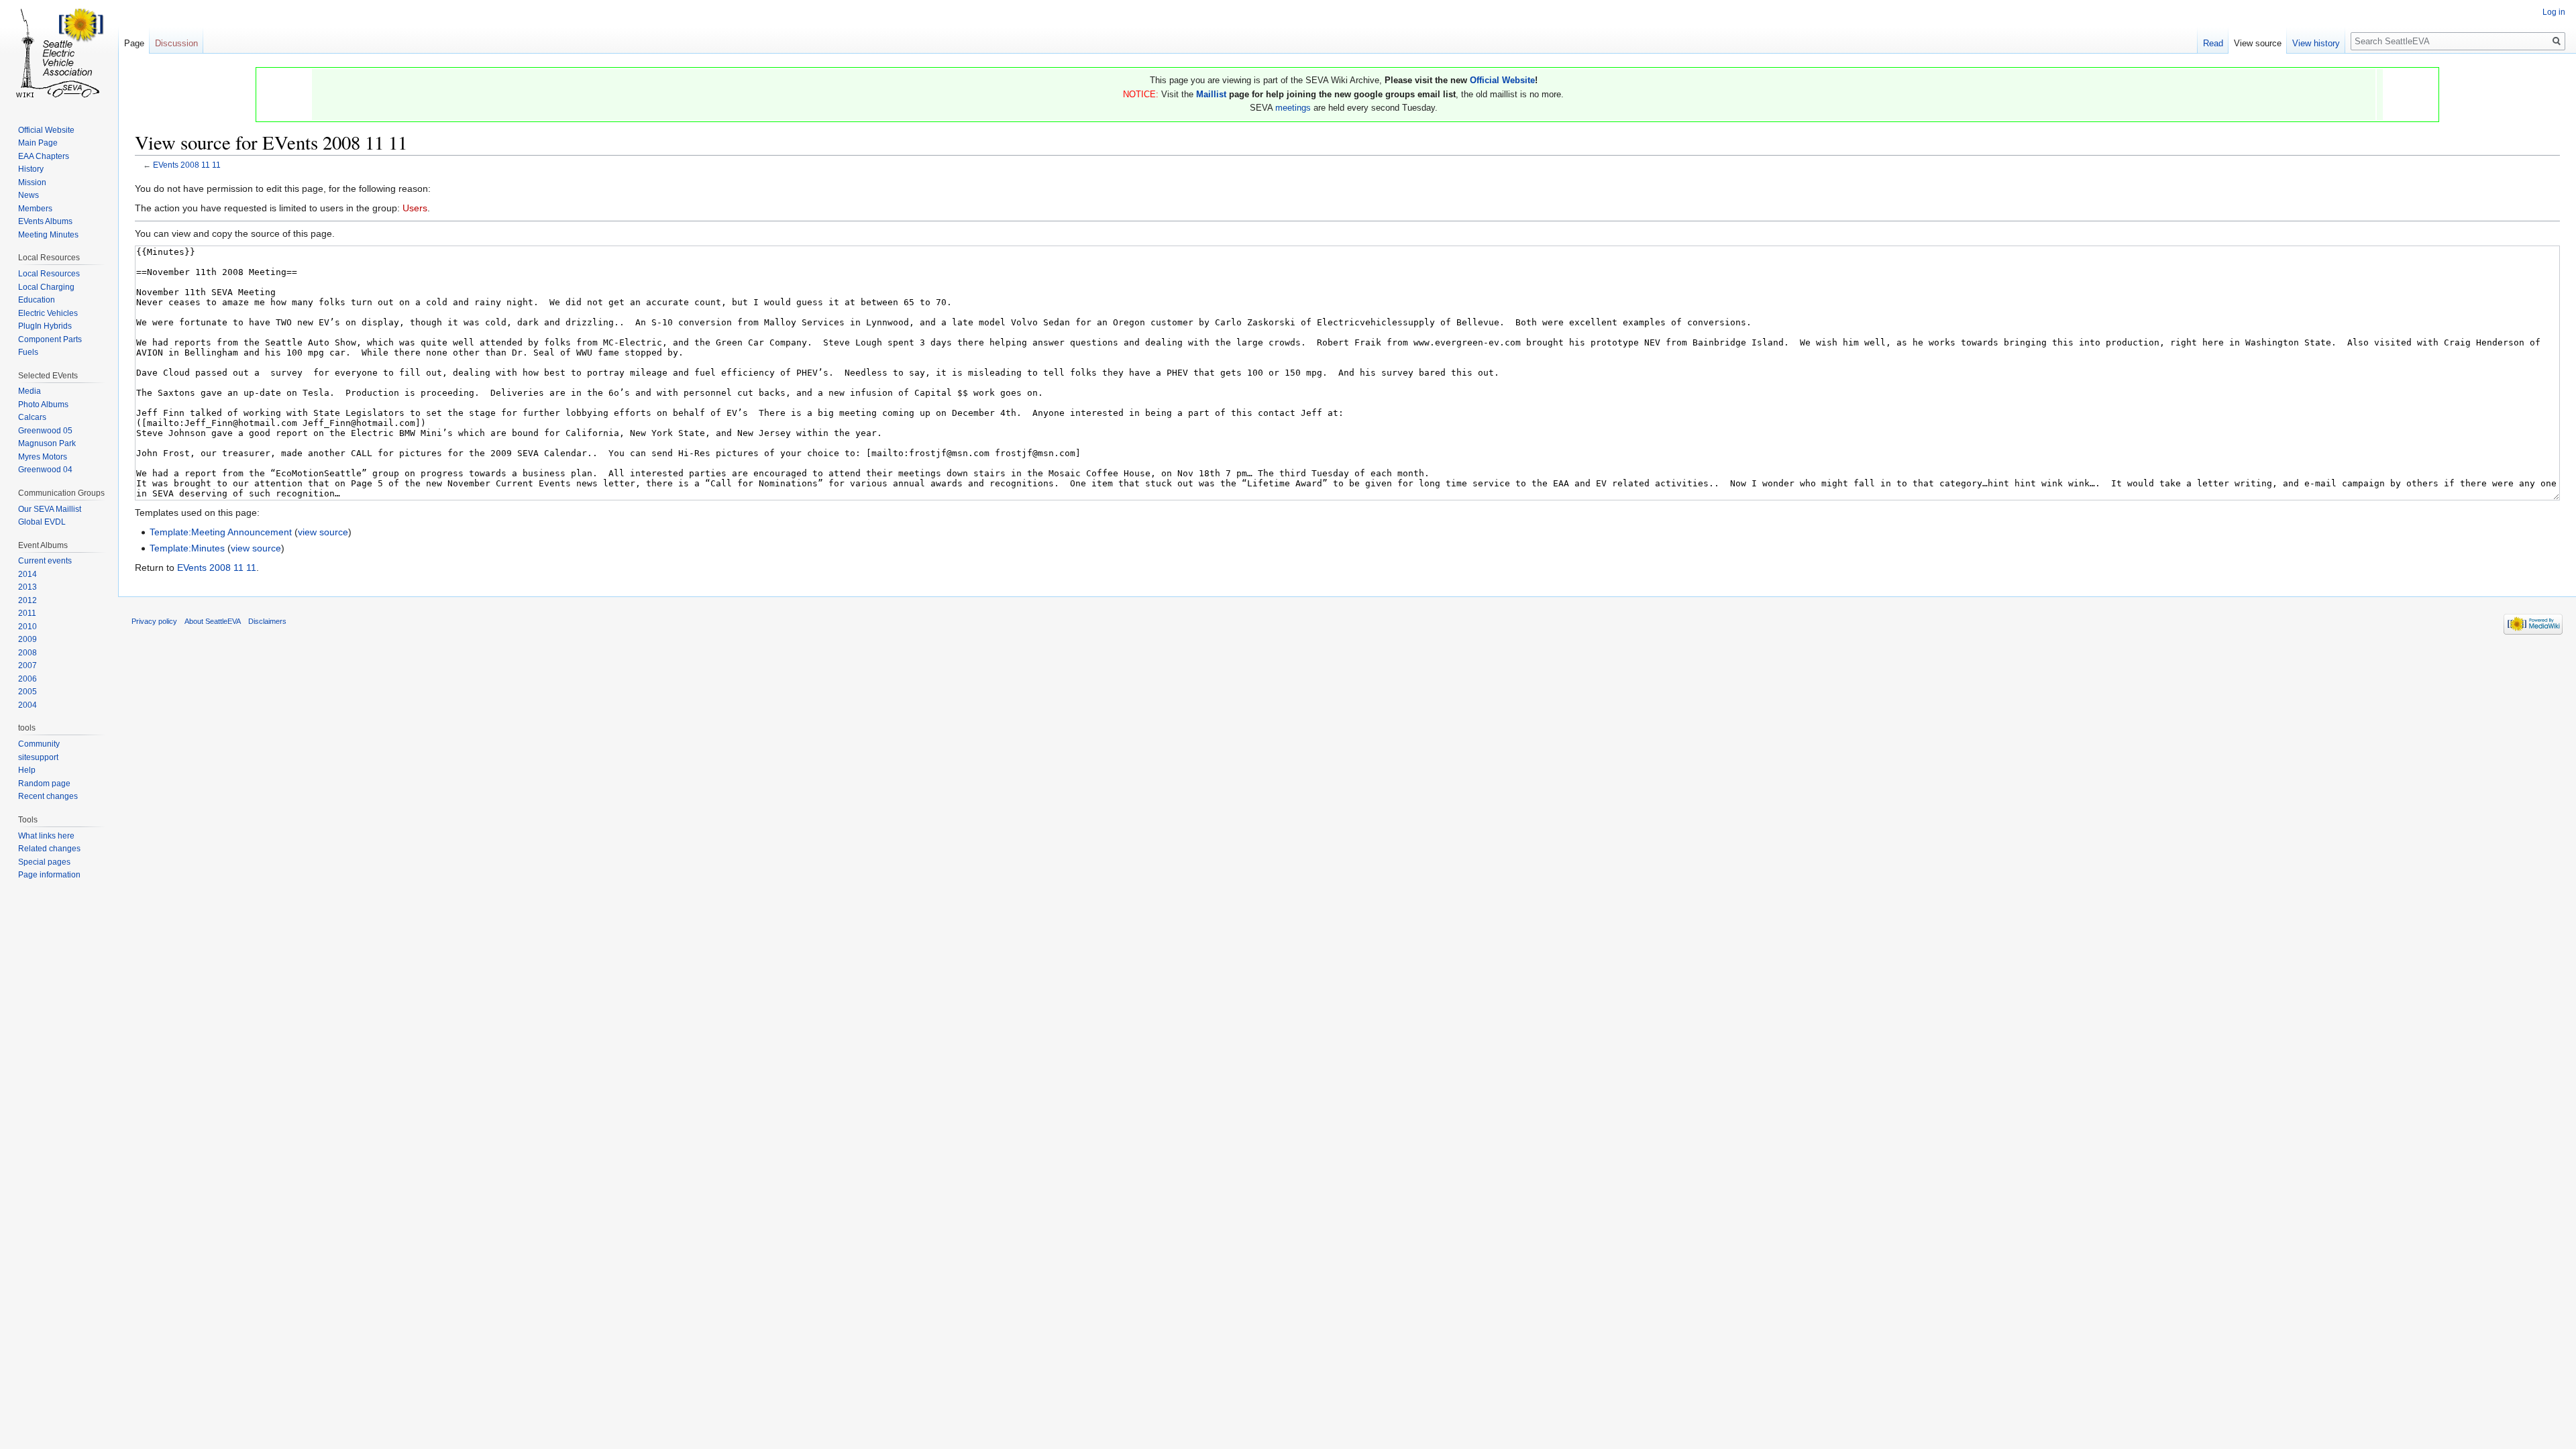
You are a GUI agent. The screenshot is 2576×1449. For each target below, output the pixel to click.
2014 (28, 574)
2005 (28, 692)
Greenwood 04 (45, 470)
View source (2258, 43)
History (31, 169)
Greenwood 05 (45, 431)
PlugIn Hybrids (45, 326)
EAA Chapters (44, 156)
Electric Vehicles (48, 313)
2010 (28, 627)
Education (37, 300)
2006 (28, 679)
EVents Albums (45, 221)
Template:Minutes (187, 548)
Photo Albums (43, 405)
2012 (28, 600)
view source (323, 532)
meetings (1293, 108)
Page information (49, 875)
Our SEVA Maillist (50, 509)
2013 (28, 587)
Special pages (44, 862)
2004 (28, 705)
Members (35, 209)
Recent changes (48, 796)
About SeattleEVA (213, 621)
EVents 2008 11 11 (187, 165)
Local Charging (46, 287)
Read (2213, 43)
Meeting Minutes (48, 235)
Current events (45, 561)
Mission (32, 182)
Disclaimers (267, 621)
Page (134, 43)
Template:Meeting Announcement (221, 532)
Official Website (1502, 80)
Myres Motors (43, 457)
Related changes (49, 849)
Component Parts (50, 339)
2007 (28, 665)
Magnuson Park (47, 443)
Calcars (32, 417)
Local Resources (49, 274)
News (29, 195)
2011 (27, 613)
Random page (44, 784)
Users (415, 208)
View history (2316, 43)
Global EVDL (42, 522)
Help (27, 770)
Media (30, 391)
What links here (46, 836)
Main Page (38, 143)
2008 (28, 653)
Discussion (176, 43)
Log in (2554, 12)
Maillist (1211, 94)
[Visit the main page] (59, 54)
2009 (28, 639)
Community (39, 744)
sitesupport (38, 757)
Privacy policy (154, 621)
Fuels (28, 352)
